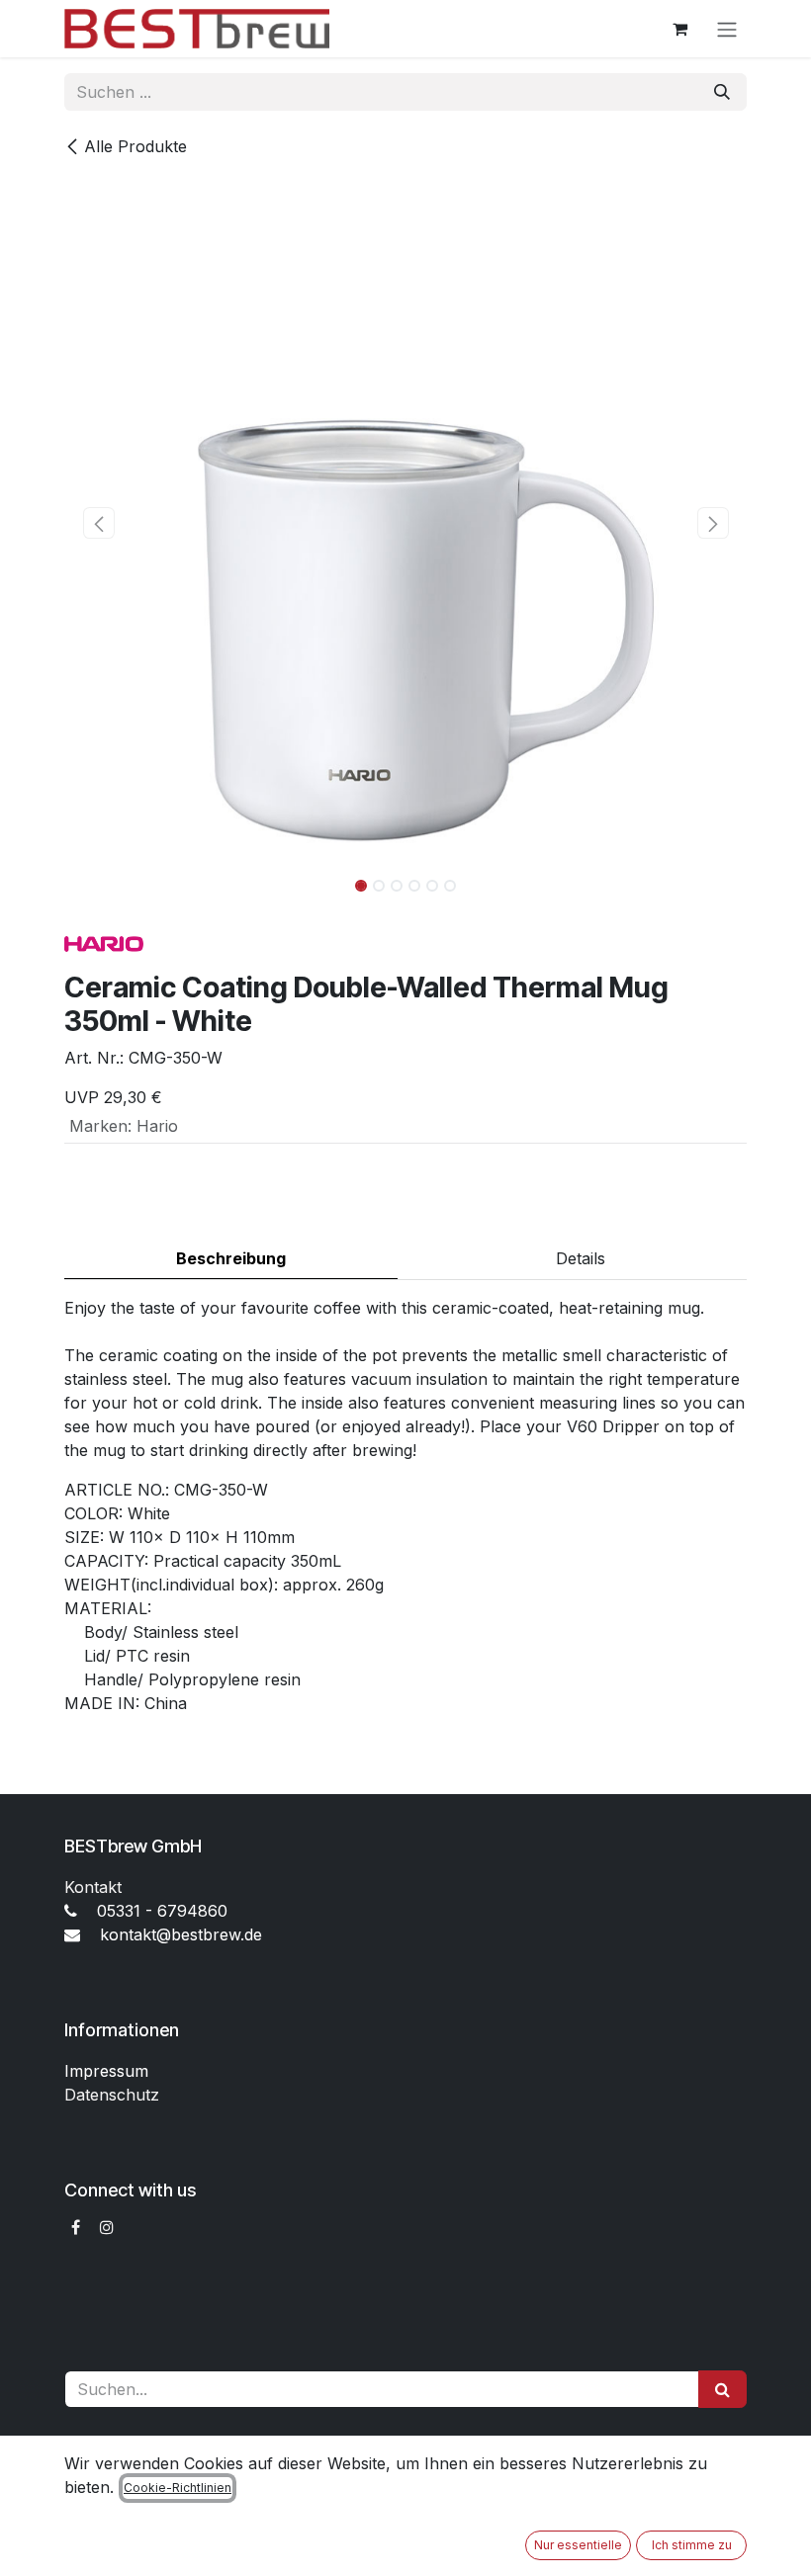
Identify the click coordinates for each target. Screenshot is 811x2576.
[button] (98, 523)
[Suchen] (722, 92)
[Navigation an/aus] (727, 29)
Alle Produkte (135, 146)
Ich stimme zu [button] (692, 2545)
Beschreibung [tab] (231, 1258)
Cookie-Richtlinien (178, 2488)
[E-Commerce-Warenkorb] (679, 29)
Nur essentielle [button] (578, 2545)
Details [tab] (581, 1258)
